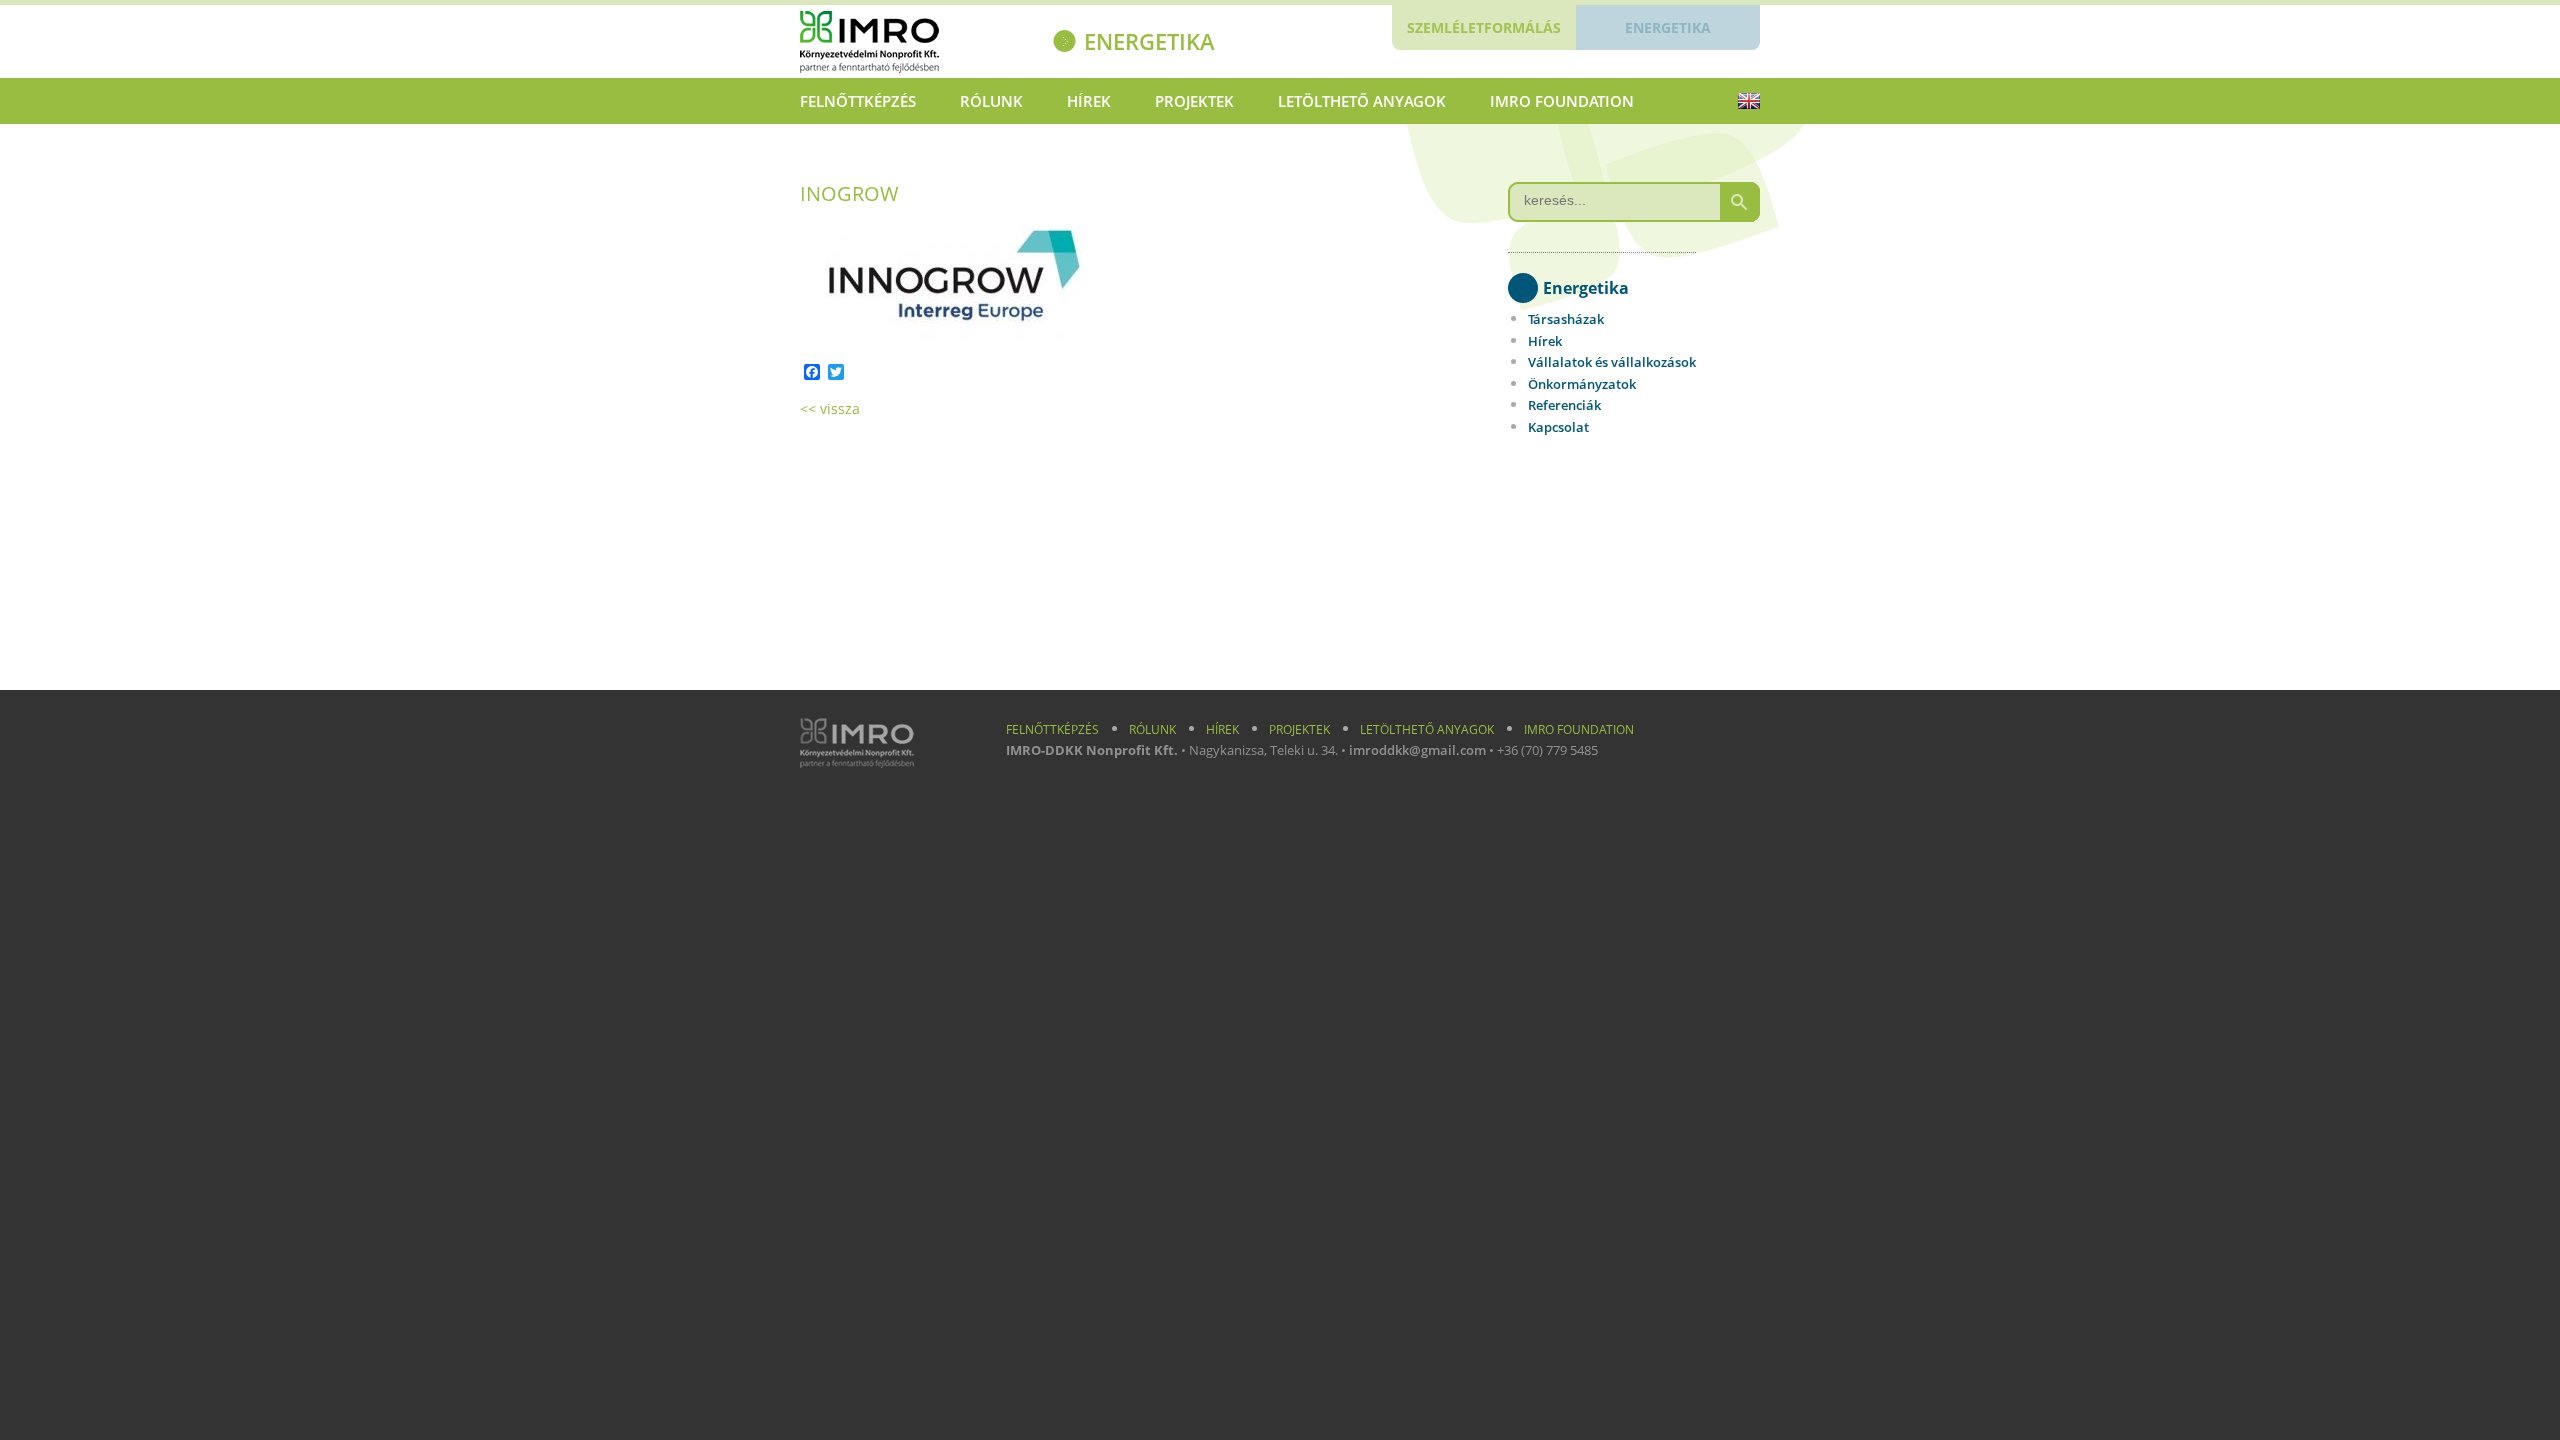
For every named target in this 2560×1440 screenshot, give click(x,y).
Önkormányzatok (1582, 384)
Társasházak (1566, 319)
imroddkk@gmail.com (1417, 750)
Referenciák (1564, 405)
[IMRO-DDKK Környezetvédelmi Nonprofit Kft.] (906, 44)
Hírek (1089, 101)
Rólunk (991, 101)
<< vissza (830, 408)
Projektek (1194, 101)
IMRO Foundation (1562, 101)
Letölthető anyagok (1362, 101)
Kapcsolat (1558, 427)
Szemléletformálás (1484, 27)
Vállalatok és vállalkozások (1612, 362)
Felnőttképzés (858, 101)
